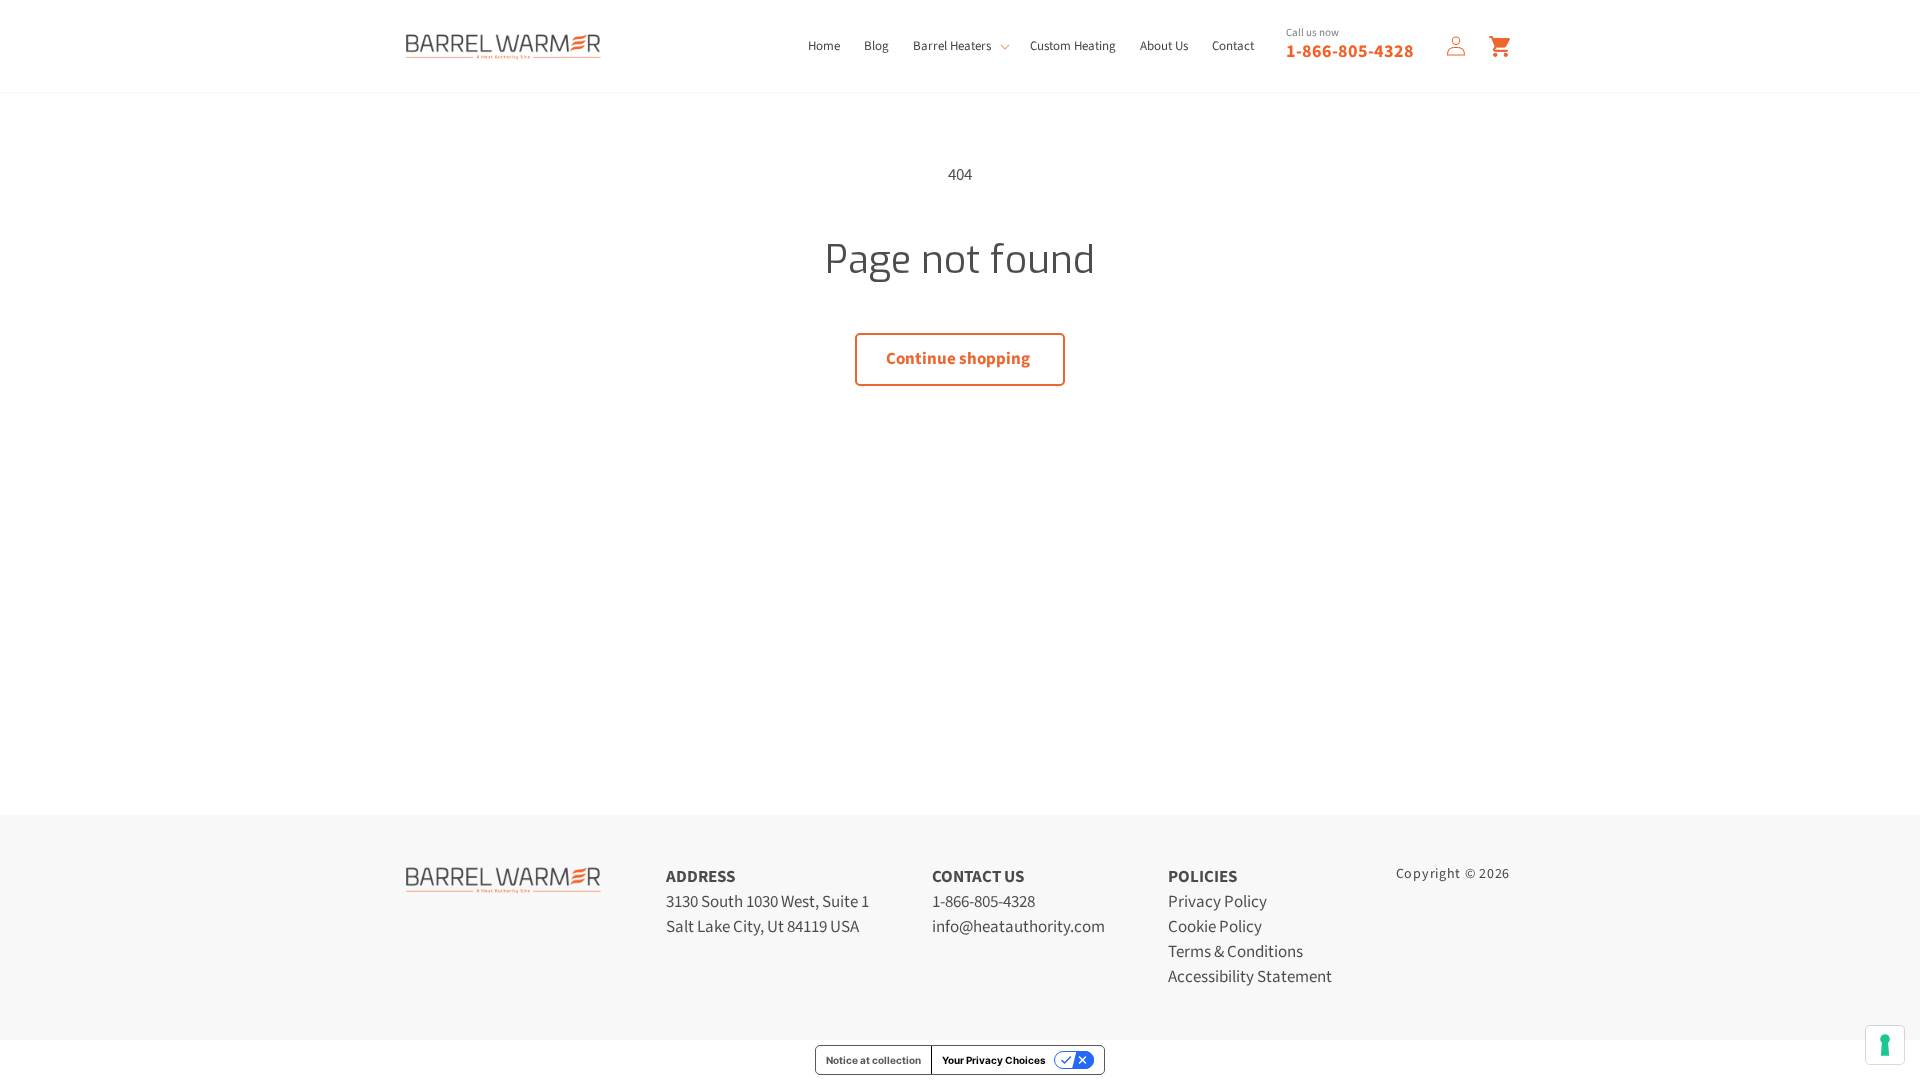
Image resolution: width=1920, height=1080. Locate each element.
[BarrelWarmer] (503, 46)
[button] (959, 46)
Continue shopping (958, 359)
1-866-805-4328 (1350, 51)
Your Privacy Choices (994, 1060)
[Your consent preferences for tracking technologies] (1885, 1045)
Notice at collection (873, 1060)
